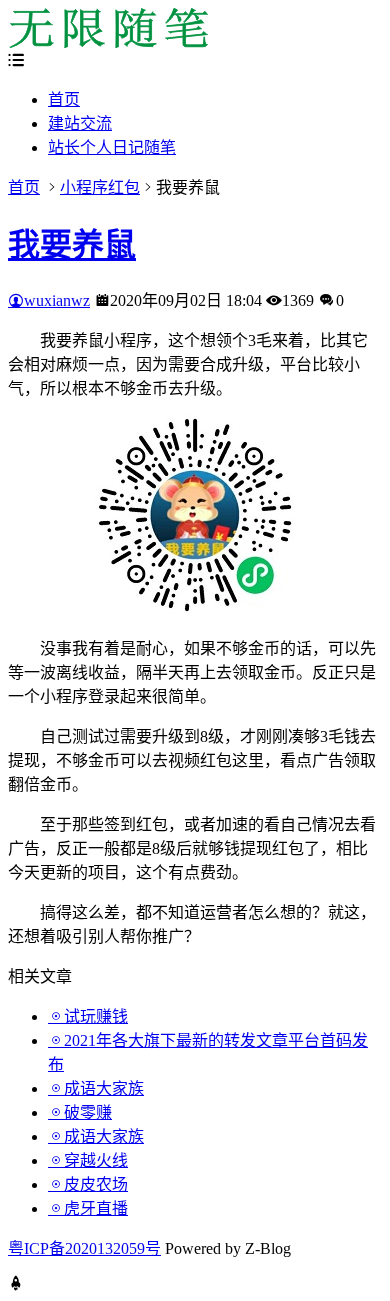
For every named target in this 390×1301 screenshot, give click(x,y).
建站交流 (80, 123)
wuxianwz (57, 300)
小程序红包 (100, 187)
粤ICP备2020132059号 (84, 1248)
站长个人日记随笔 (112, 147)
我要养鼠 (72, 245)
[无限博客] (108, 42)
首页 (64, 99)
